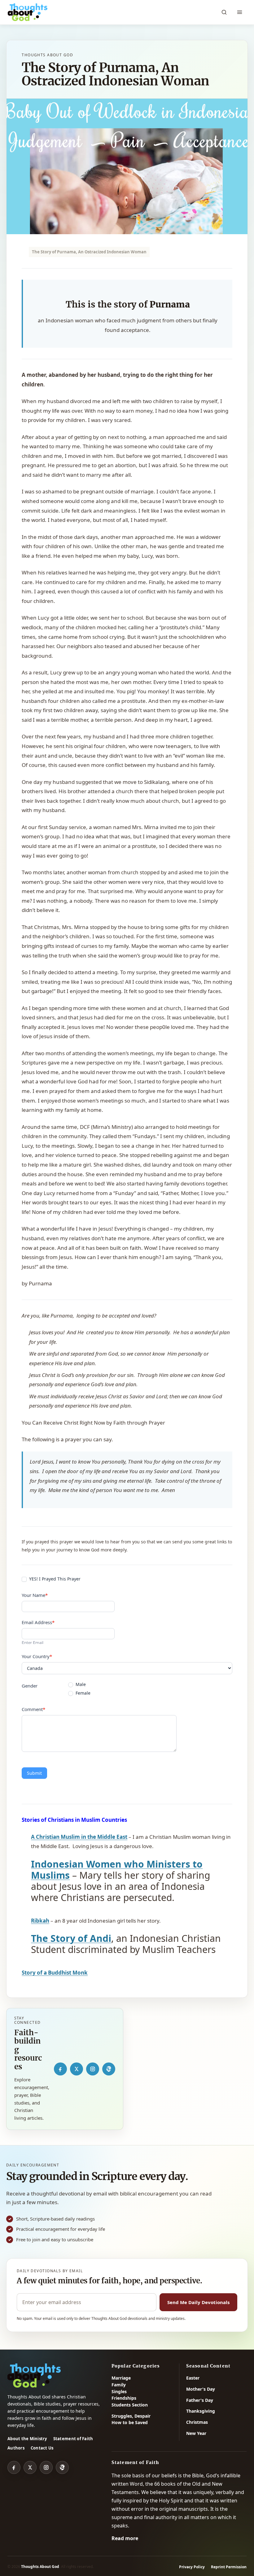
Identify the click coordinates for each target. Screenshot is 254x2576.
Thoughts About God (40, 2567)
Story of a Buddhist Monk (55, 1973)
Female (82, 1693)
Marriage (121, 2378)
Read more (125, 2538)
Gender (30, 1686)
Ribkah (40, 1921)
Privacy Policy (192, 2567)
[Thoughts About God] (28, 12)
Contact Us (42, 2448)
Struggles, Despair (131, 2416)
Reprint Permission (229, 2567)
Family (119, 2385)
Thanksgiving (201, 2411)
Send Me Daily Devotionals (198, 2302)
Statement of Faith (73, 2439)
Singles (119, 2391)
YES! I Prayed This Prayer (54, 1579)
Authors (16, 2448)
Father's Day (200, 2400)
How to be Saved (130, 2422)
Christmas (197, 2422)
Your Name (35, 1595)
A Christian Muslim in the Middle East (79, 1837)
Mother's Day (201, 2389)
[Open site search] (224, 12)
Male (80, 1684)
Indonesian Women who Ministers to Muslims (117, 1870)
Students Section (130, 2405)
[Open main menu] (239, 12)
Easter (193, 2378)
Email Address (38, 1622)
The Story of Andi (71, 1938)
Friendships (124, 2398)
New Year (196, 2433)
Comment (33, 1709)
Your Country (37, 1656)
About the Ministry (27, 2439)
